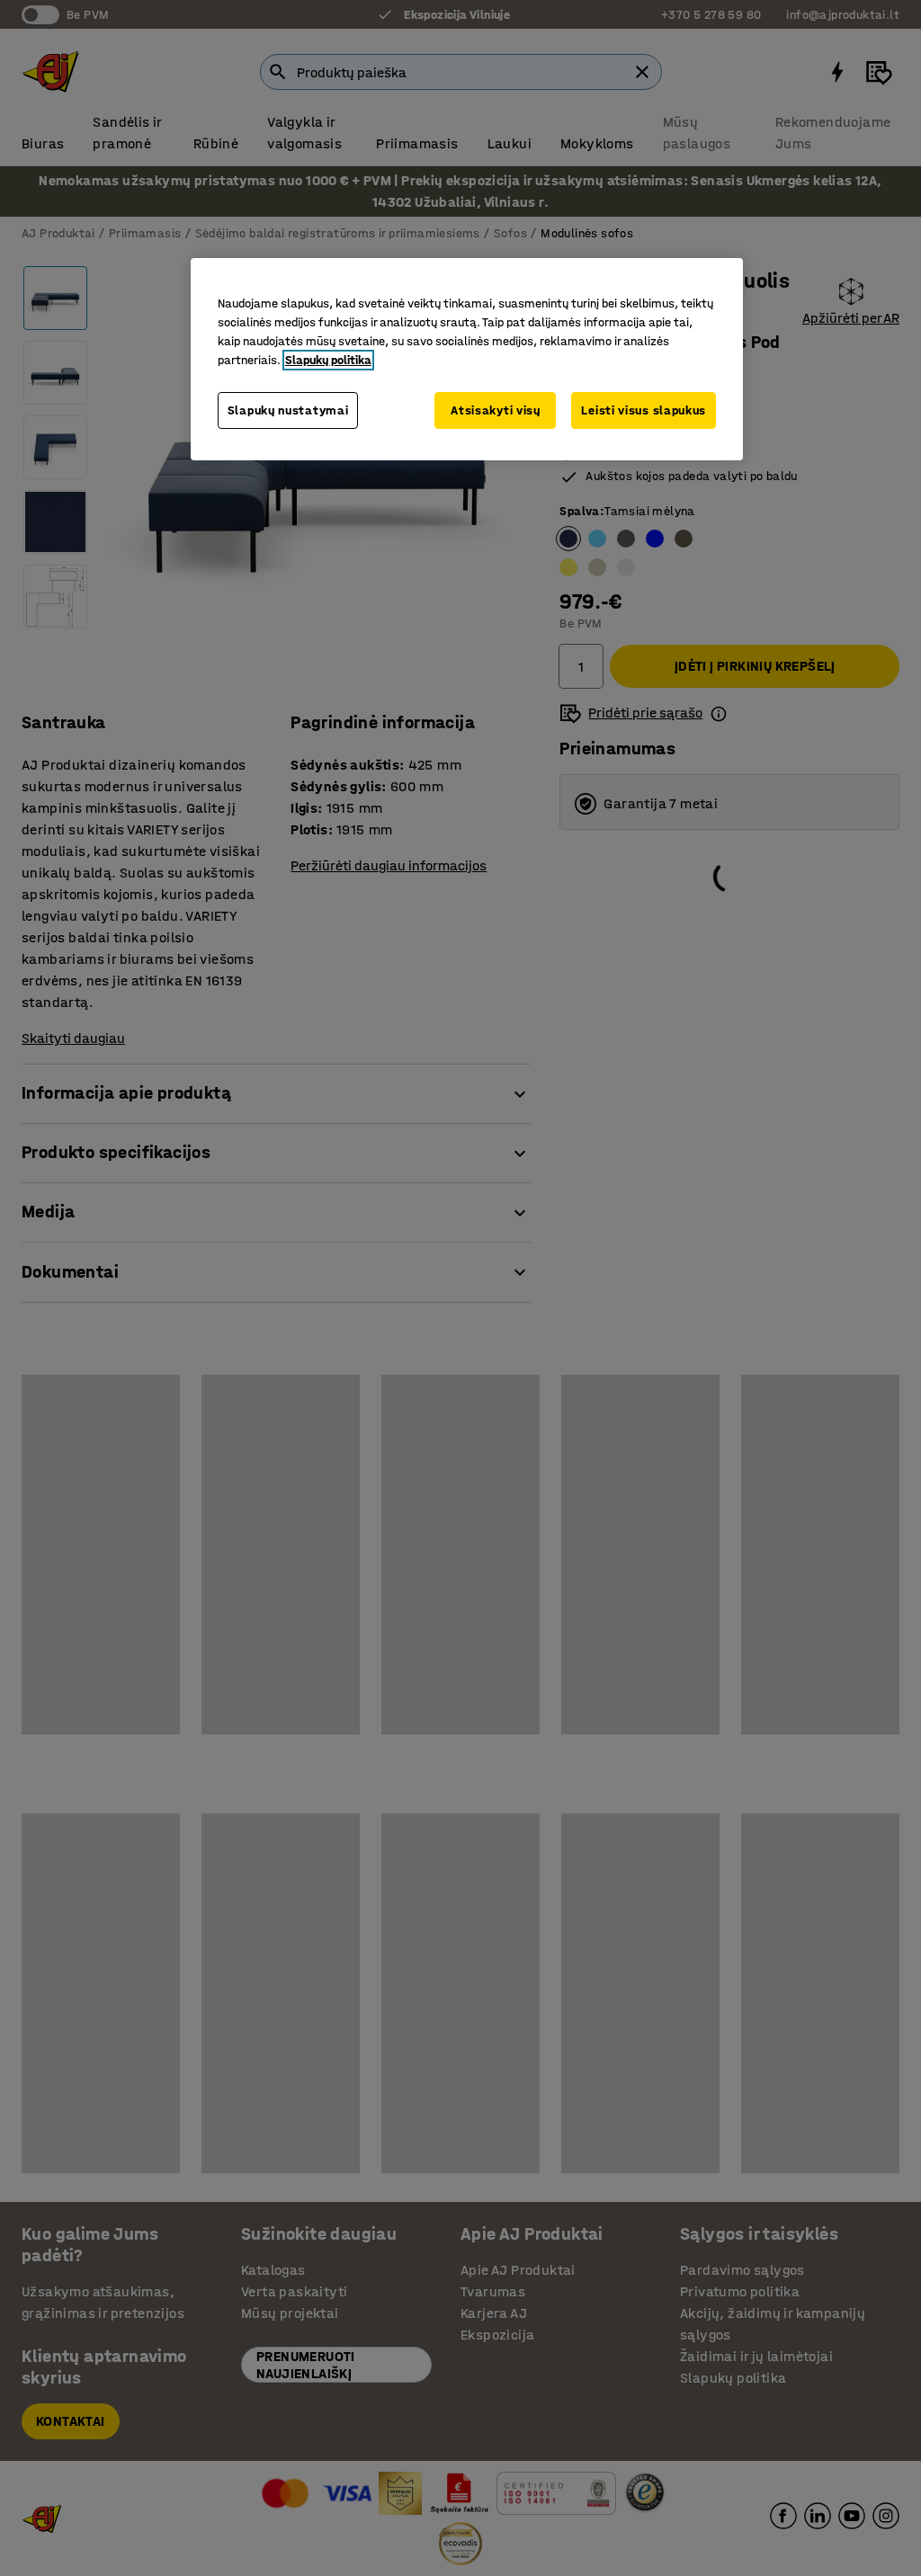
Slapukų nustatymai (288, 410)
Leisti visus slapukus (644, 410)
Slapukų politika (328, 360)
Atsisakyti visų (496, 410)
